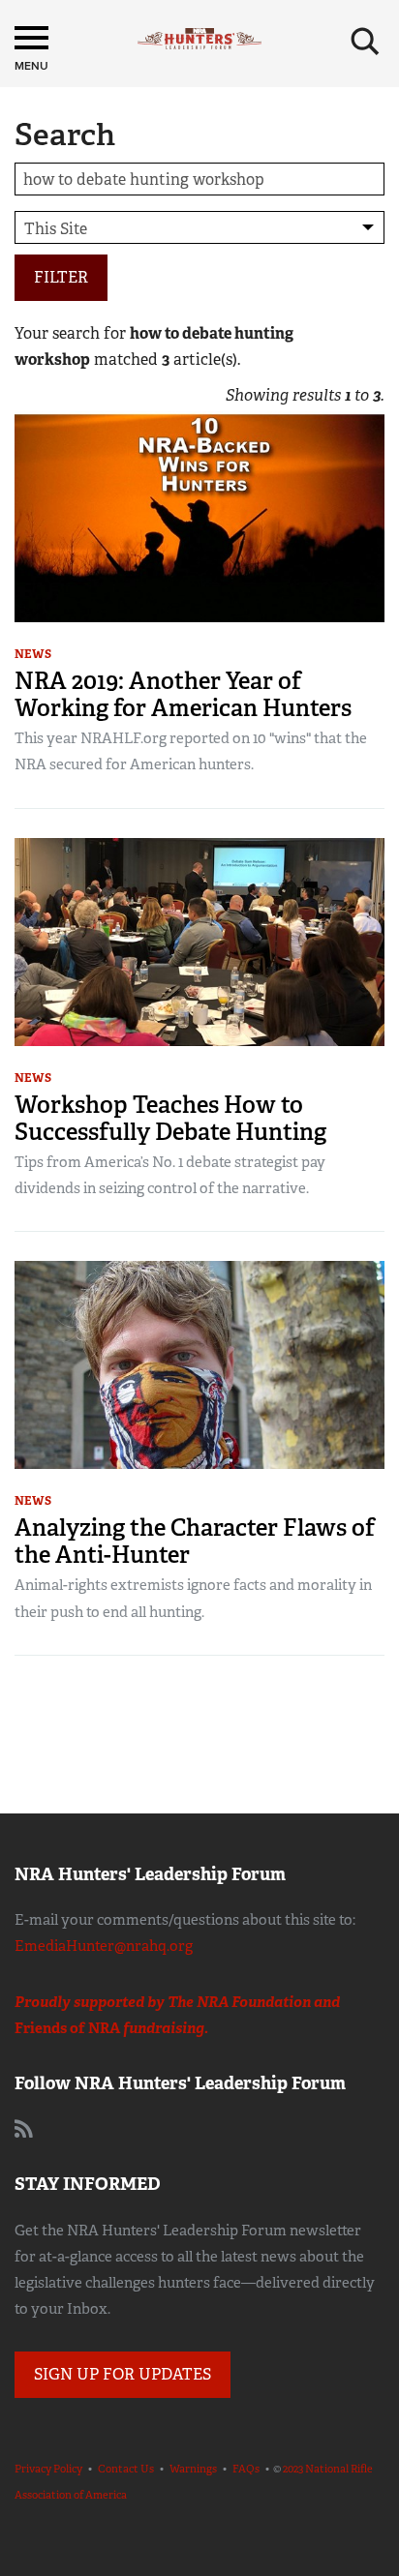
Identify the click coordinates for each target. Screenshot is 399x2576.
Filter (61, 277)
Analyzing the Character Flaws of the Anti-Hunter (195, 1541)
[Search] (365, 42)
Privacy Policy (48, 2469)
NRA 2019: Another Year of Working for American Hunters (183, 694)
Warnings (193, 2469)
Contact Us (126, 2469)
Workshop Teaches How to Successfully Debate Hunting (170, 1118)
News (33, 654)
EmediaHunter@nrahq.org (104, 1946)
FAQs (246, 2469)
